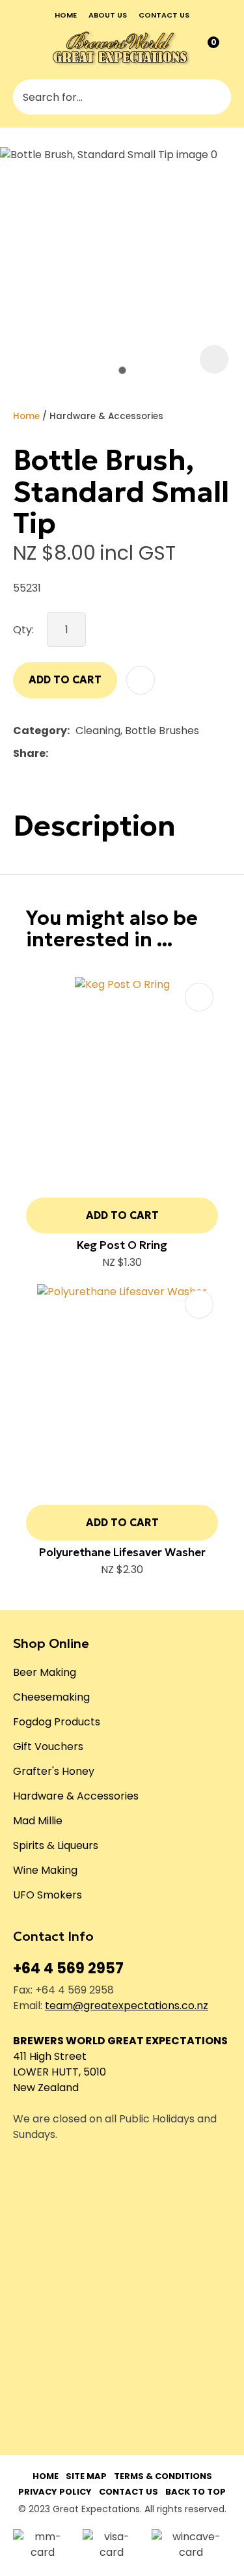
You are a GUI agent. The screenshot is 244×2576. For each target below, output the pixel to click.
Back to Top (196, 2492)
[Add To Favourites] (141, 680)
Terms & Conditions (163, 2476)
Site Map (86, 2476)
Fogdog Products (57, 1722)
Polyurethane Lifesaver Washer (122, 1552)
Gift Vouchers (48, 1747)
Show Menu (22, 48)
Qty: (23, 630)
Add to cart (65, 679)
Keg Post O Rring (122, 1245)
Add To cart (122, 1215)
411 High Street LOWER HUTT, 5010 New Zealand (60, 2072)
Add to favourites (199, 997)
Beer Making (45, 1672)
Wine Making (45, 1870)
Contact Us (129, 2492)
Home (66, 15)
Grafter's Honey (54, 1771)
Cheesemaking (51, 1697)
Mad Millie (38, 1821)
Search (215, 97)
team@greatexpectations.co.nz (127, 2006)
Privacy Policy (55, 2492)
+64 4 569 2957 (68, 1968)
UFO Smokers (47, 1895)
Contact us (164, 15)
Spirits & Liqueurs (56, 1845)
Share (29, 753)
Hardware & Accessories (106, 416)
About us (108, 15)
